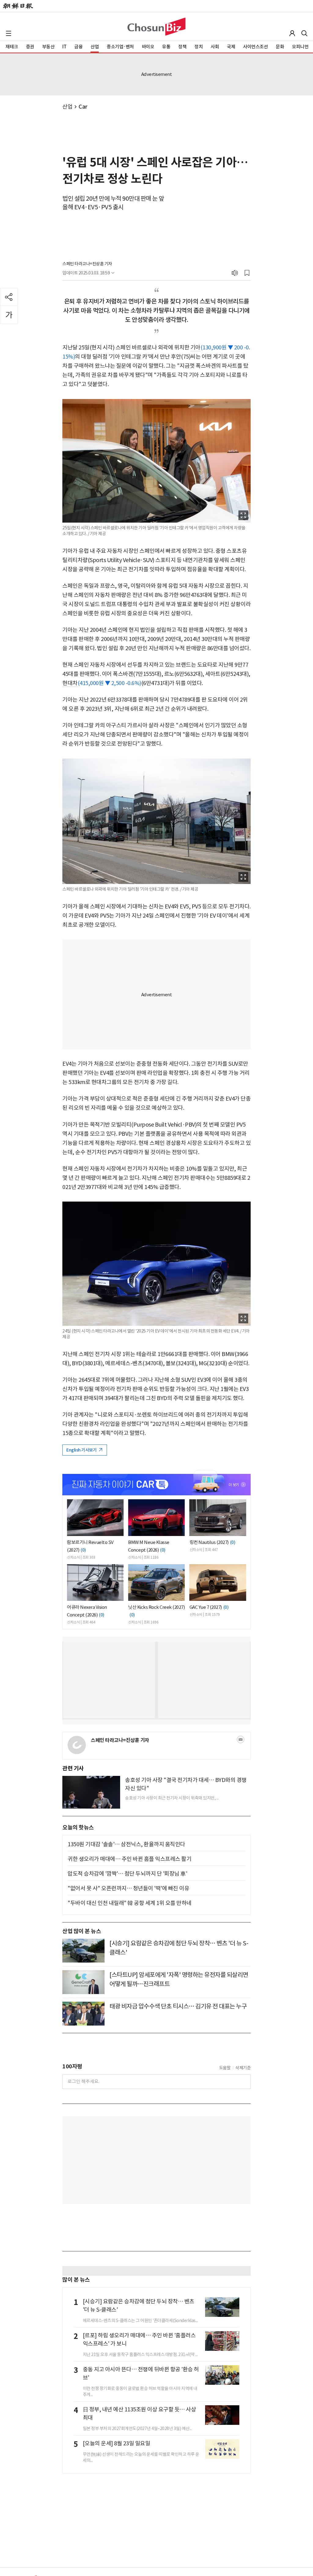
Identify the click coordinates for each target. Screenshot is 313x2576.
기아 (195, 347)
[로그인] (292, 33)
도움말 (225, 2068)
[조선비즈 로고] (156, 27)
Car (83, 107)
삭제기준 (243, 2068)
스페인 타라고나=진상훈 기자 (87, 264)
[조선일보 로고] (18, 6)
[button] (9, 33)
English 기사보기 (82, 1450)
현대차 (70, 683)
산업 (67, 107)
